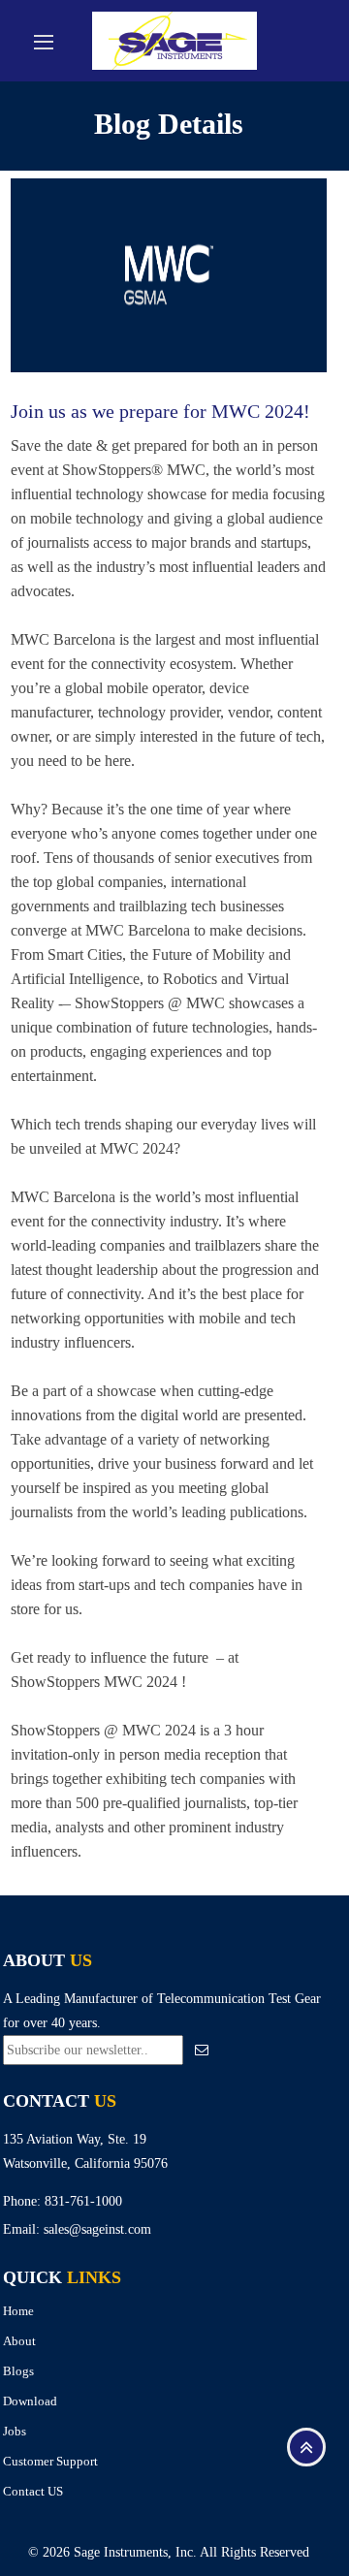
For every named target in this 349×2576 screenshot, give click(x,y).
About (19, 2341)
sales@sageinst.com (97, 2229)
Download (30, 2401)
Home (18, 2311)
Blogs (18, 2371)
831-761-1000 (83, 2201)
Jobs (15, 2431)
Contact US (33, 2491)
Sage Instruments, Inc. (135, 2552)
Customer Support (50, 2461)
